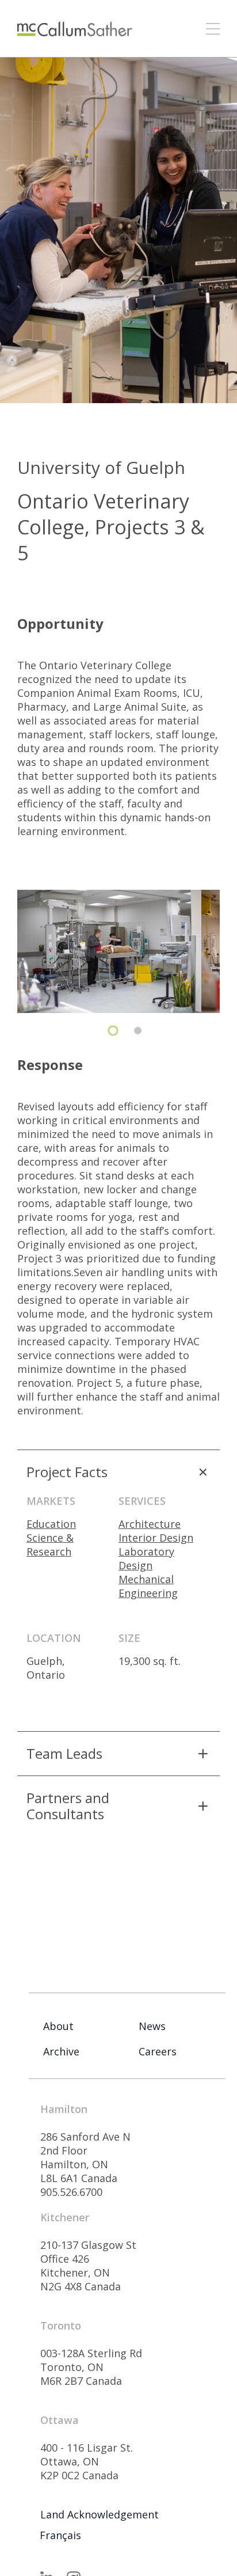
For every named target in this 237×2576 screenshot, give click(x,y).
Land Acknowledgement (100, 2514)
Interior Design (156, 1538)
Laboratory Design (146, 1558)
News (152, 2026)
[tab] (113, 1031)
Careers (158, 2051)
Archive (61, 2051)
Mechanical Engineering (148, 1586)
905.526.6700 (71, 2192)
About (58, 2026)
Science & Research (50, 1545)
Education (51, 1524)
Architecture (150, 1524)
